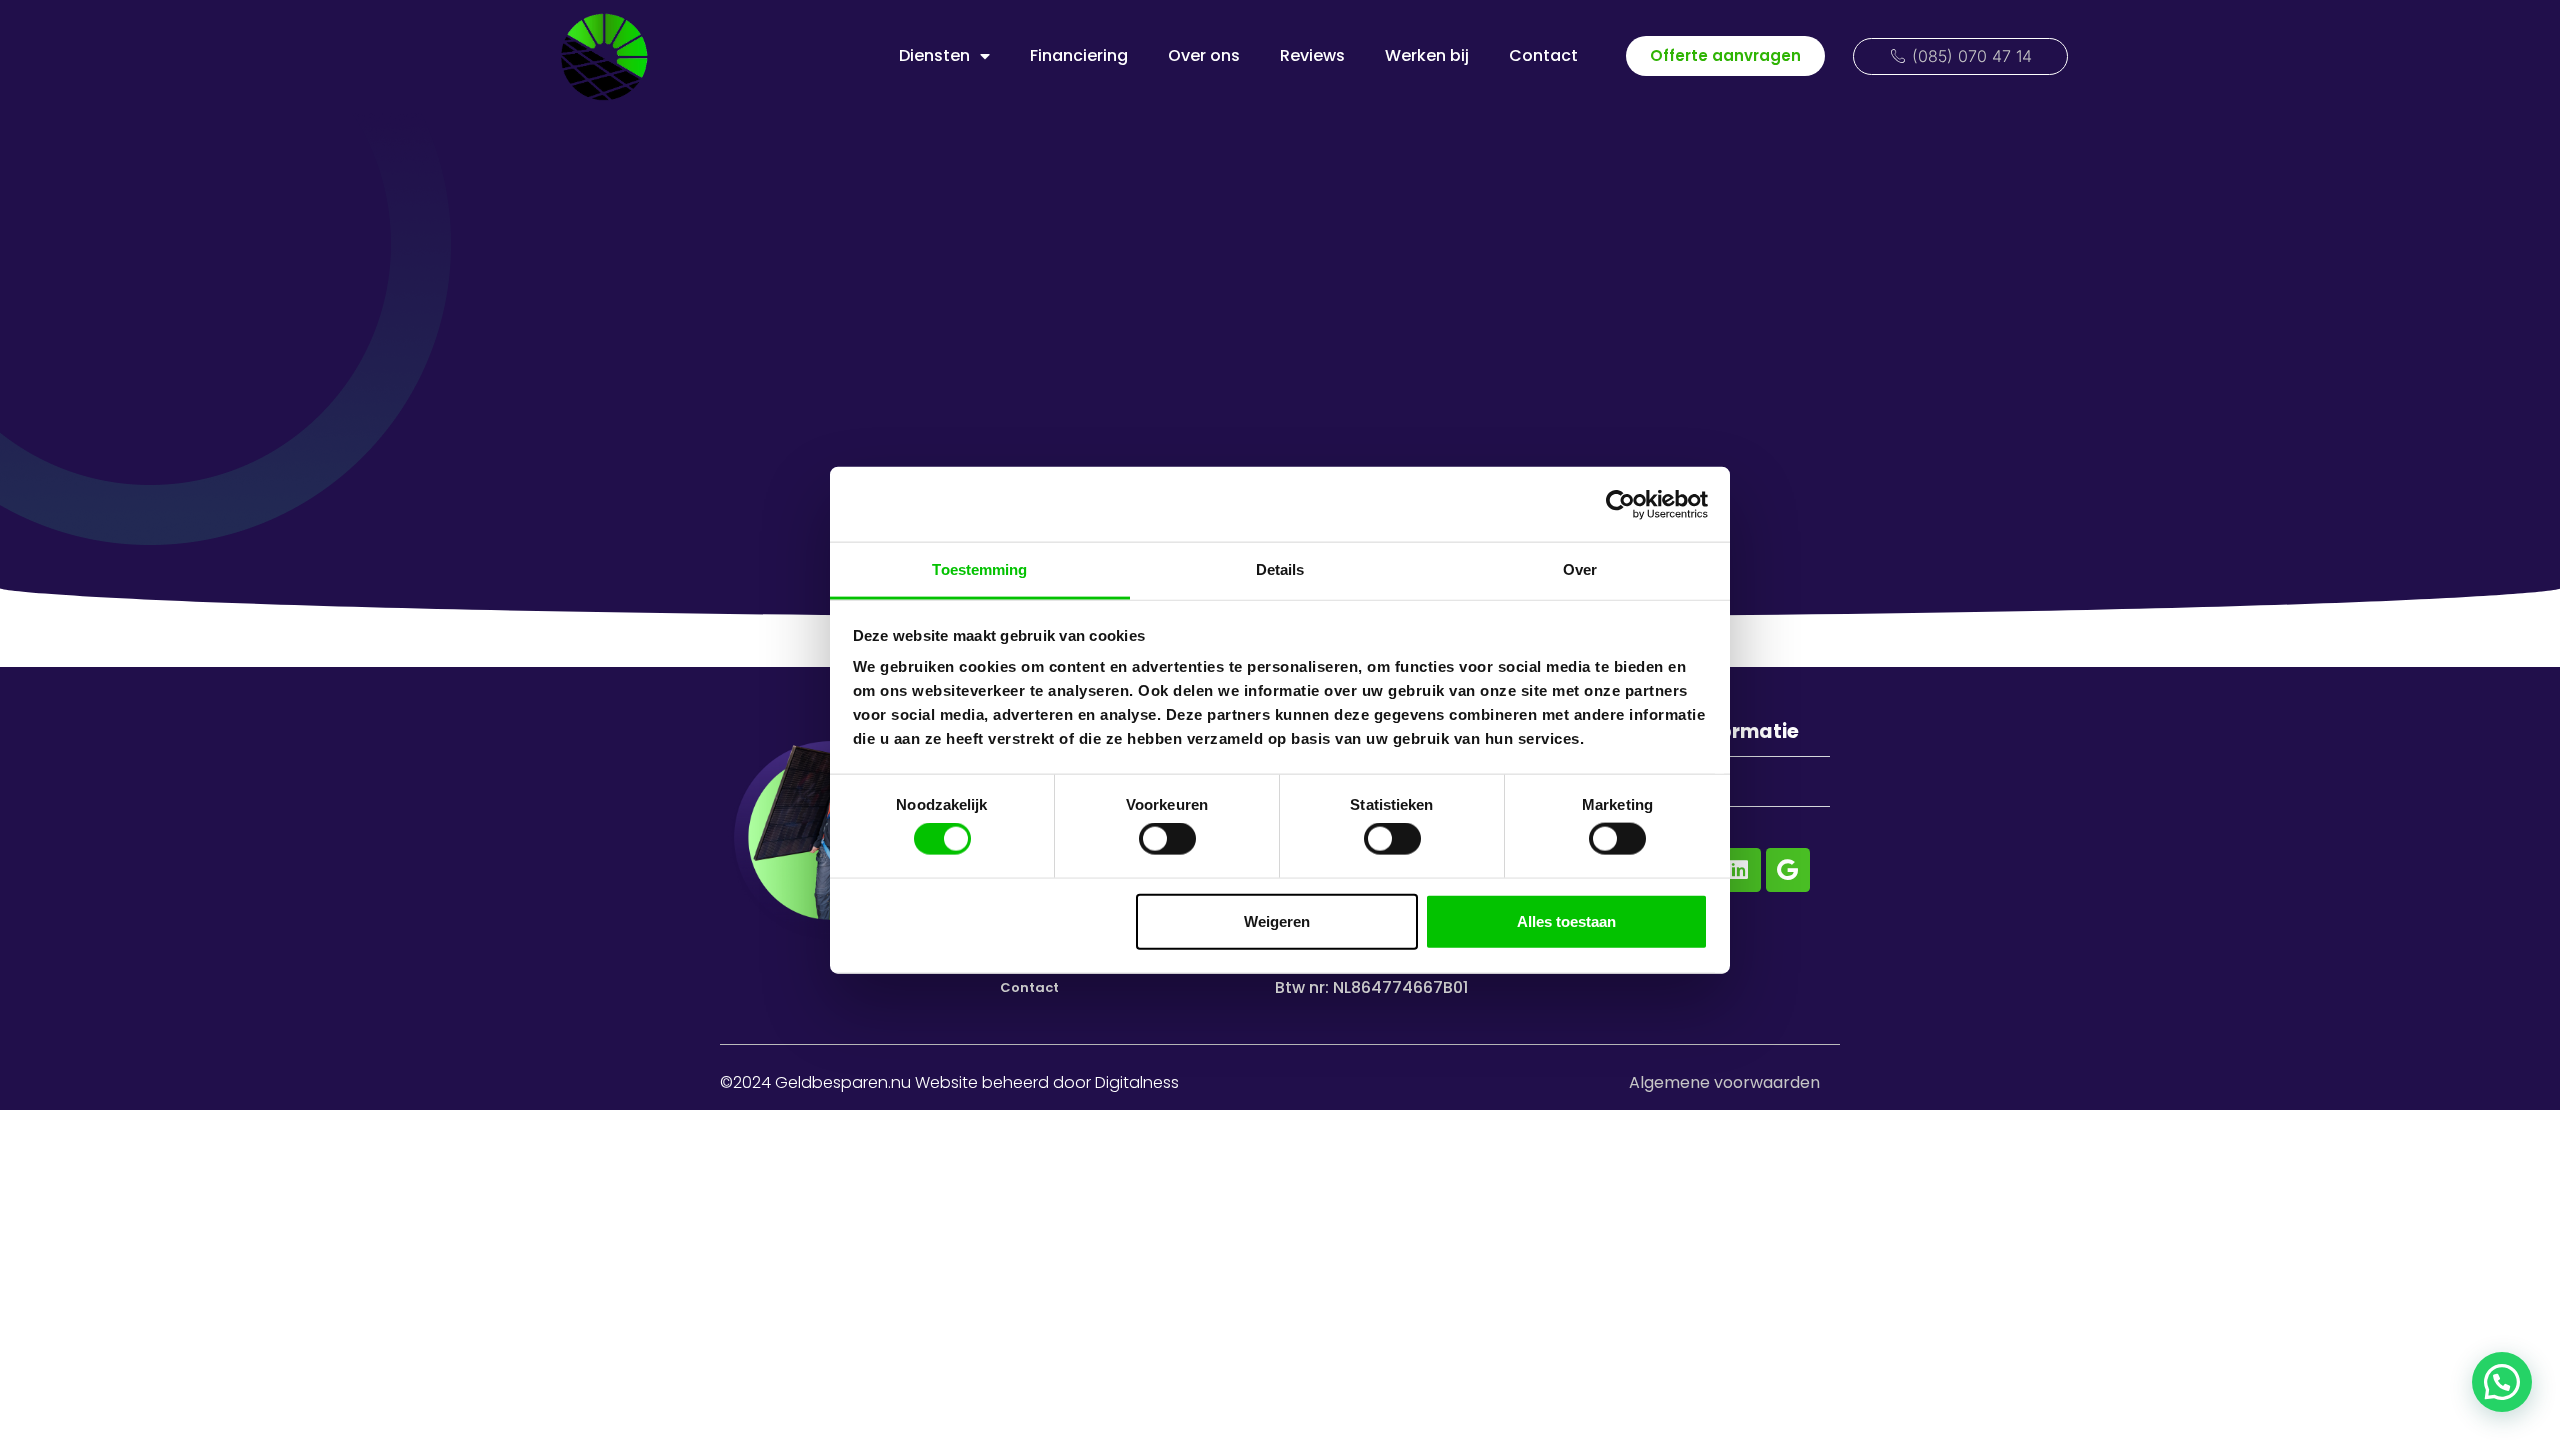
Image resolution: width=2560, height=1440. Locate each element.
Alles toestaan (1566, 920)
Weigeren (1277, 920)
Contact (1543, 55)
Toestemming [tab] (979, 569)
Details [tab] (1280, 569)
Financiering (1079, 55)
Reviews (1312, 55)
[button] (2502, 1382)
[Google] (1788, 870)
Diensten (934, 55)
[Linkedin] (1739, 870)
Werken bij (1427, 55)
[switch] (1167, 839)
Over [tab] (1580, 569)
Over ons (1204, 55)
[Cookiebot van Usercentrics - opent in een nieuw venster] (1620, 504)
